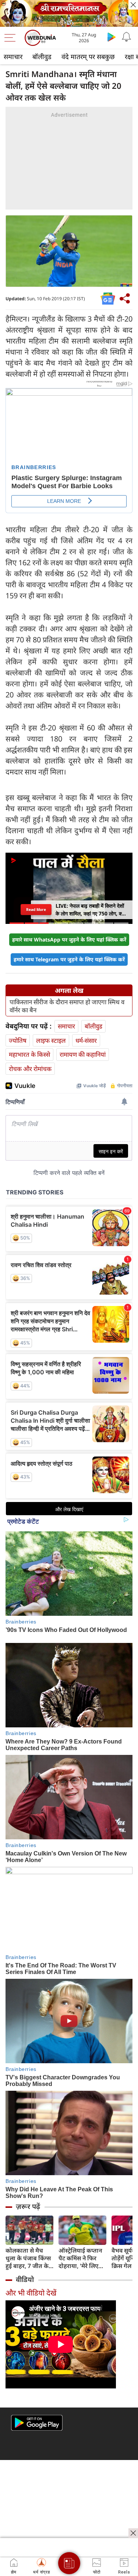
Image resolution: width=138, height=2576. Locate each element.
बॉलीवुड (42, 57)
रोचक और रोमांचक (30, 1069)
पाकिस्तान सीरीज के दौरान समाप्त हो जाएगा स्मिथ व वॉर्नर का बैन (67, 1006)
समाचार (13, 57)
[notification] (126, 37)
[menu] (12, 38)
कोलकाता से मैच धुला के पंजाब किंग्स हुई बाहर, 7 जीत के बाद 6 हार (28, 2258)
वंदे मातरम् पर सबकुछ (88, 57)
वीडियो (25, 2279)
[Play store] (112, 37)
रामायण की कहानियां (83, 1054)
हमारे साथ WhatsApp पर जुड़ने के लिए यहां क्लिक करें (69, 939)
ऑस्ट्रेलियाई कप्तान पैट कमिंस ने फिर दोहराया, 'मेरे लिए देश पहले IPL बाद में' (82, 2258)
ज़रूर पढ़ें (28, 2206)
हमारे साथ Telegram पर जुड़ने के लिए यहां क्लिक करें (69, 959)
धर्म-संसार (86, 1040)
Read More (36, 910)
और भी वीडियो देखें (31, 2293)
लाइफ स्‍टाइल (51, 1040)
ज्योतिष (18, 1040)
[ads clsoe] (133, 2533)
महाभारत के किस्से (29, 1054)
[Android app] (37, 2423)
